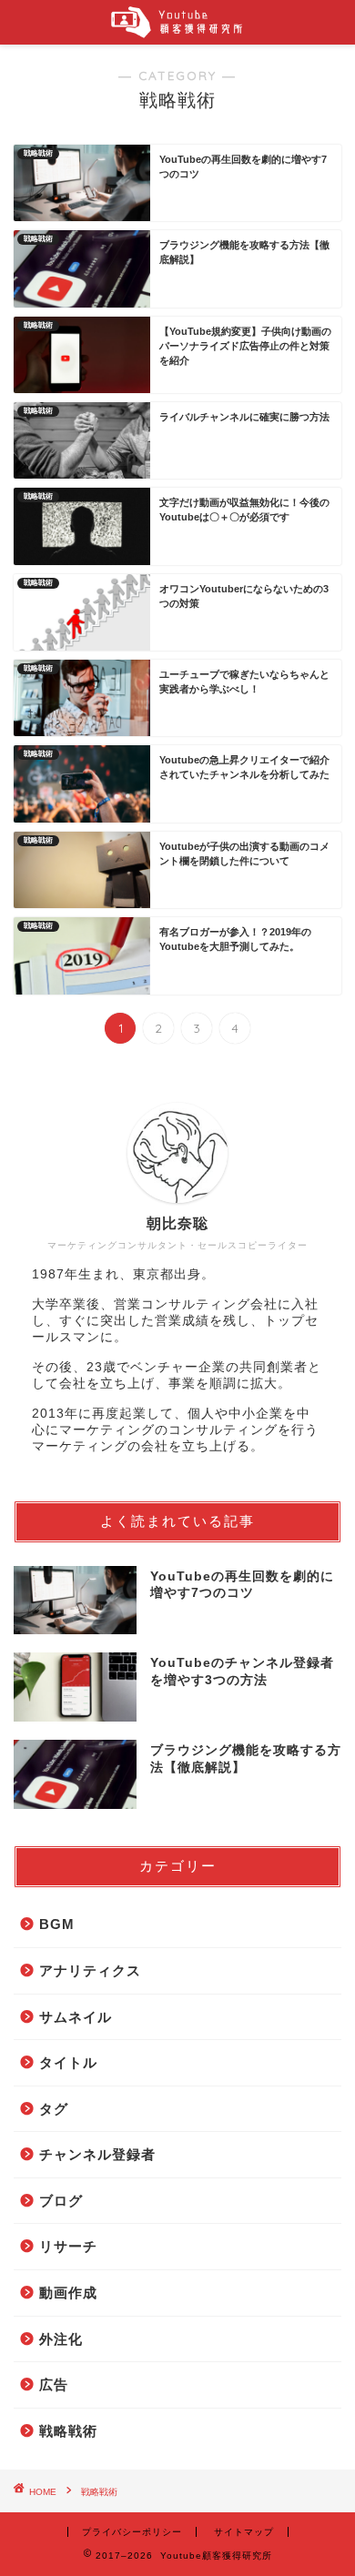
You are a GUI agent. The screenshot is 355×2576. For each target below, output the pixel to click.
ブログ (61, 2201)
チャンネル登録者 (97, 2154)
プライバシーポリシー (132, 2532)
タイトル (68, 2062)
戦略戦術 (68, 2431)
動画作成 (68, 2293)
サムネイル (76, 2017)
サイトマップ (244, 2532)
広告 (54, 2384)
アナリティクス (90, 1970)
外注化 (61, 2339)
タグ (54, 2109)
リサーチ (68, 2246)
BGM (57, 1924)
